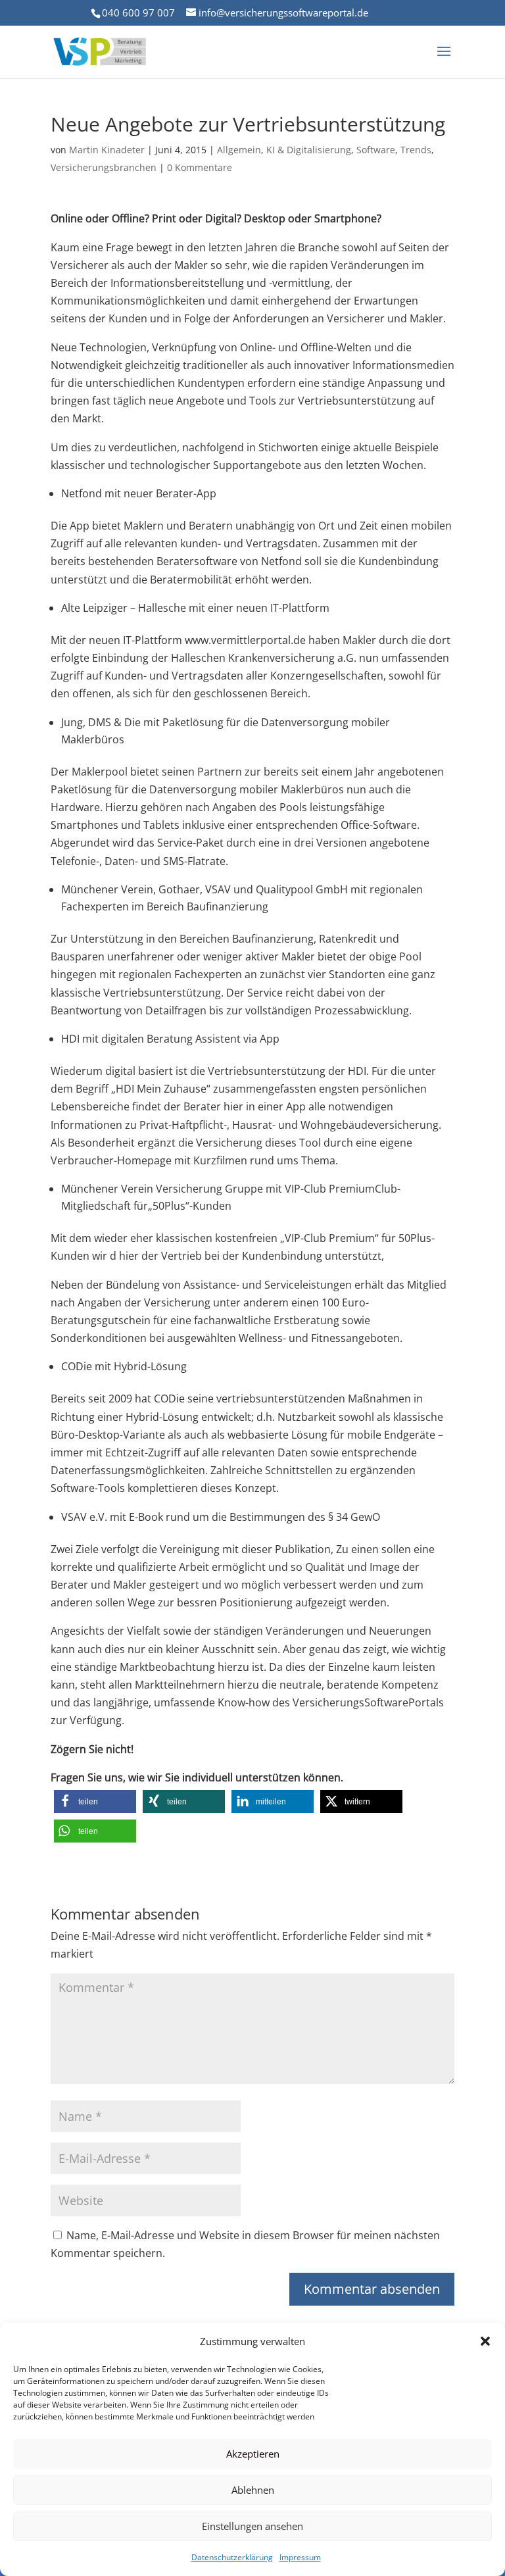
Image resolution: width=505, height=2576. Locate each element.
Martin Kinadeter (107, 150)
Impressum (300, 2557)
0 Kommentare (200, 167)
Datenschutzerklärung (232, 2557)
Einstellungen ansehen (252, 2526)
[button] (485, 2341)
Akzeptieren (253, 2454)
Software (376, 150)
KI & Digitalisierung (309, 150)
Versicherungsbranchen (104, 167)
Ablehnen (253, 2490)
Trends (416, 150)
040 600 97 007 (138, 12)
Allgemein (239, 150)
